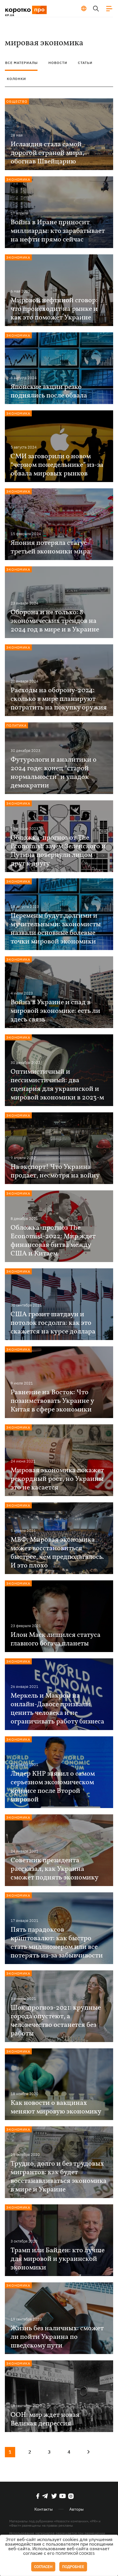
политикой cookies (75, 2553)
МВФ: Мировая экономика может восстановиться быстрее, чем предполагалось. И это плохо (57, 1553)
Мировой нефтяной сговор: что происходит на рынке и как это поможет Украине (54, 309)
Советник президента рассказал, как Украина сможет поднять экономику (55, 1869)
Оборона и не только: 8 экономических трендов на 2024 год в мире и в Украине (55, 621)
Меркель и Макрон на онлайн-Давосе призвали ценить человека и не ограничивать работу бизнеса (57, 1709)
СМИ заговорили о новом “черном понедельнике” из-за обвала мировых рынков (57, 465)
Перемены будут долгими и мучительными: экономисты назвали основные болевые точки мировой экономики (56, 929)
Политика (16, 725)
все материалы (21, 63)
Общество (17, 101)
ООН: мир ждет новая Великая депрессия (45, 2419)
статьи (85, 63)
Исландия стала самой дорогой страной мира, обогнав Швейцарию (47, 153)
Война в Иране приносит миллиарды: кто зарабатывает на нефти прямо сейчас (58, 231)
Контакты (44, 2509)
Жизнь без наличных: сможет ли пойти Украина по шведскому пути (57, 2337)
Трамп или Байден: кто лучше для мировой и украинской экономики (58, 2259)
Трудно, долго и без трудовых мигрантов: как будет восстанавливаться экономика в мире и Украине (59, 2177)
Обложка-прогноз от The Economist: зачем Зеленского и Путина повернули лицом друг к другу (58, 851)
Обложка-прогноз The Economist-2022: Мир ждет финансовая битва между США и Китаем (53, 1241)
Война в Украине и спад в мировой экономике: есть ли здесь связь (55, 1011)
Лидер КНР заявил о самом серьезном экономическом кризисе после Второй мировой (53, 1787)
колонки (16, 79)
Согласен (43, 2567)
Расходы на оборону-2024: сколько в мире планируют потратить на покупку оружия (59, 699)
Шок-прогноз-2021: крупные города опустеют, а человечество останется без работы (56, 2021)
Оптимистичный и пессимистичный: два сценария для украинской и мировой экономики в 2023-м (57, 1085)
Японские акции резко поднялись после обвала (49, 391)
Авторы (76, 2509)
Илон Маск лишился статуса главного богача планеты (56, 1639)
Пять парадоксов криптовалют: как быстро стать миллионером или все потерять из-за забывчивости (57, 1943)
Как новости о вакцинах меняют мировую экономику (56, 2107)
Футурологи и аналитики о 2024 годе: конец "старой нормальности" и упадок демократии (54, 773)
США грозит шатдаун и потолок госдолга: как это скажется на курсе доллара (53, 1323)
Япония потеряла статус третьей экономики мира (50, 547)
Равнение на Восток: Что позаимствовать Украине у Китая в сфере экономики (52, 1401)
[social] (38, 2496)
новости (58, 63)
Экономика (18, 179)
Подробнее (73, 2567)
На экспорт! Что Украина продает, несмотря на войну (55, 1171)
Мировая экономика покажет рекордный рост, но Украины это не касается (57, 1479)
